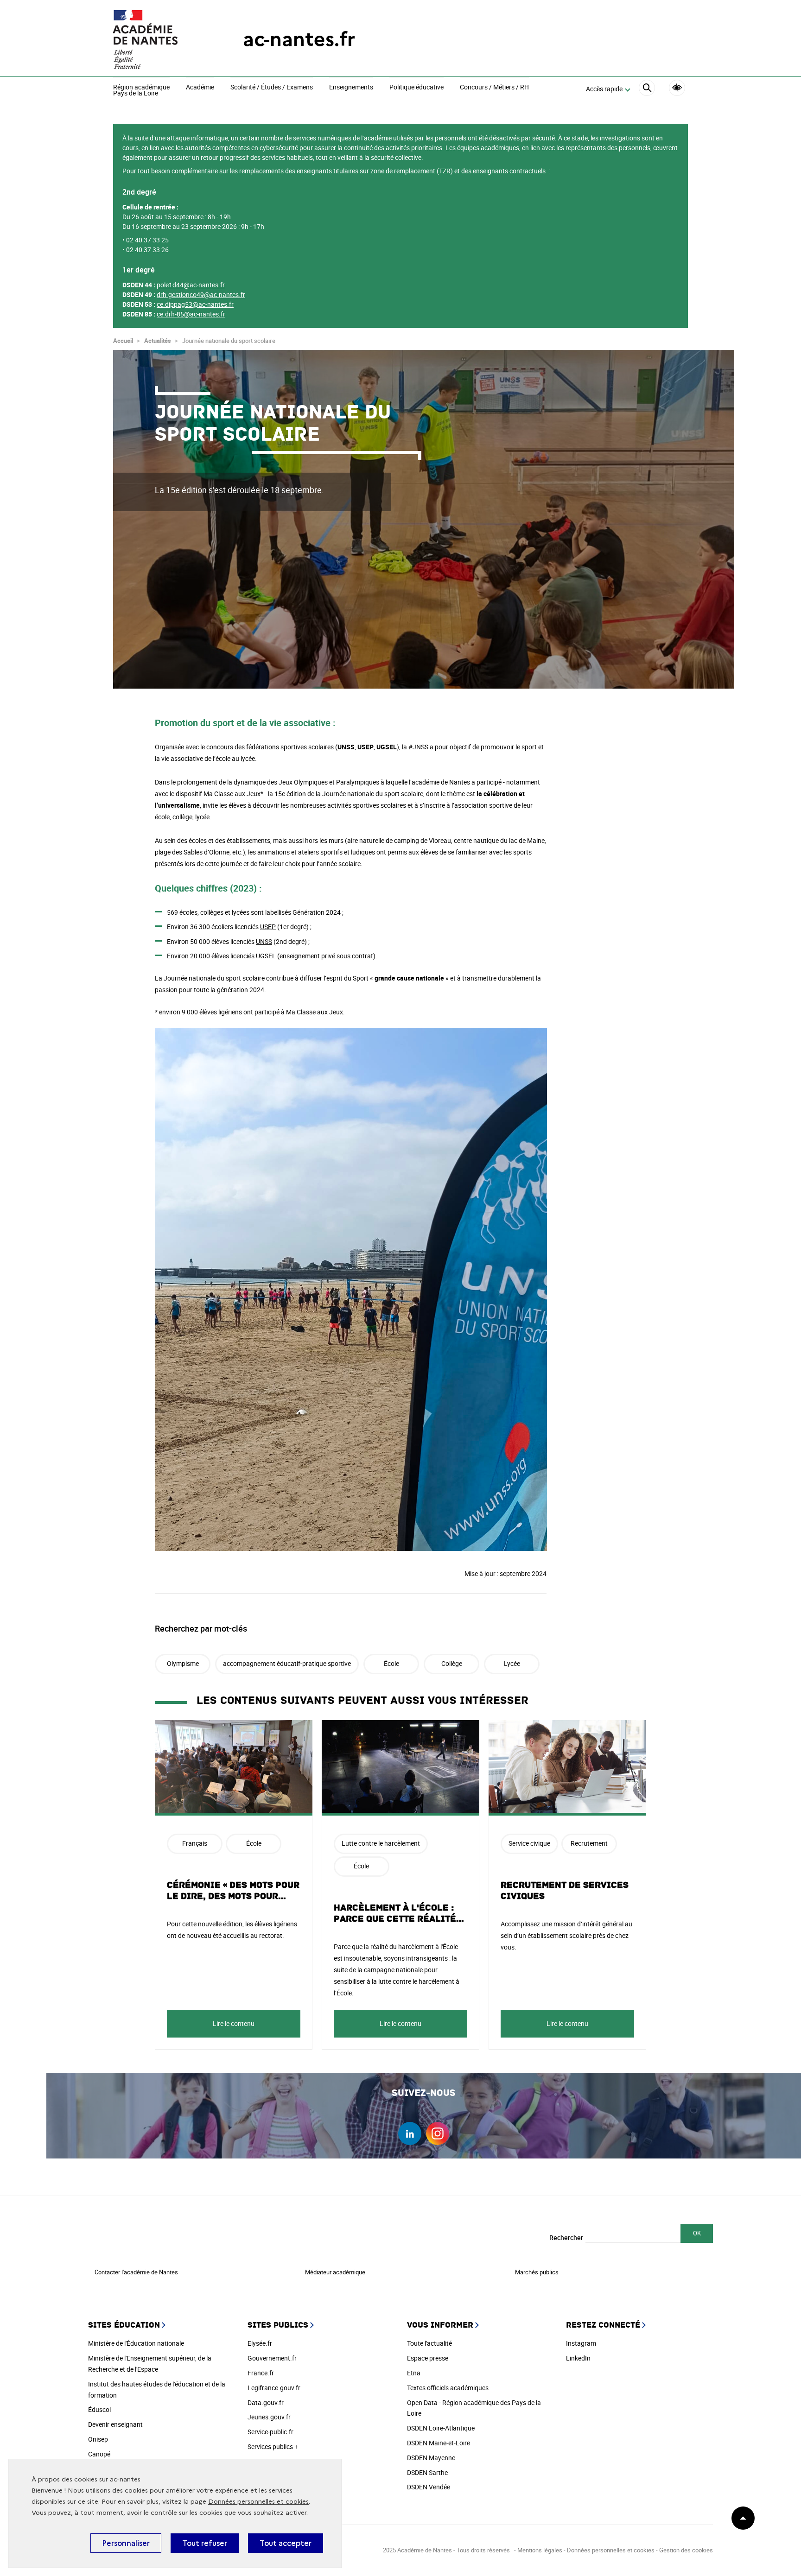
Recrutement (589, 1843)
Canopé (99, 2454)
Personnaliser (126, 2543)
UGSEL (266, 956)
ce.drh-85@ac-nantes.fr (191, 314)
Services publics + (273, 2446)
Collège (452, 1663)
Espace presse (428, 2358)
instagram (438, 2133)
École (391, 1663)
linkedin (410, 2133)
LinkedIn (578, 2358)
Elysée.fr (260, 2343)
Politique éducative (416, 88)
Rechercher (566, 2237)
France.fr (261, 2373)
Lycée (512, 1663)
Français (195, 1843)
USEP (268, 927)
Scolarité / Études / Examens (272, 88)
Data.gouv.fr (266, 2402)
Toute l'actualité (429, 2343)
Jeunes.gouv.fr (269, 2417)
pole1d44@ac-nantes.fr (191, 285)
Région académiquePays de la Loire (141, 91)
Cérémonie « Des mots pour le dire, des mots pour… (233, 1891)
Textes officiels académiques (448, 2388)
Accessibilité (677, 88)
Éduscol (99, 2409)
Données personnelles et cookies (258, 2502)
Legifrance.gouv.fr (274, 2388)
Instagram (581, 2343)
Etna (414, 2373)
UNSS (264, 941)
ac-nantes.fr (299, 39)
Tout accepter (286, 2543)
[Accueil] (159, 39)
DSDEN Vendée (429, 2487)
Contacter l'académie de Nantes (136, 2272)
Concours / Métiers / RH (494, 88)
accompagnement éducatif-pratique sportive (287, 1663)
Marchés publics (537, 2272)
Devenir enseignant (115, 2424)
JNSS (420, 747)
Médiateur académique (335, 2272)
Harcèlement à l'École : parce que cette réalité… (399, 1913)
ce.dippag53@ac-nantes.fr (195, 304)
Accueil (123, 341)
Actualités (158, 341)
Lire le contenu (234, 2023)
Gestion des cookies (686, 2550)
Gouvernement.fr (272, 2358)
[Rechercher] (647, 89)
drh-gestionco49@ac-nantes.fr (201, 294)
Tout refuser (205, 2543)
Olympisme (183, 1663)
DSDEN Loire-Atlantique (441, 2428)
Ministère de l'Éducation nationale (136, 2343)
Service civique (529, 1843)
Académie (200, 88)
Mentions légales (540, 2550)
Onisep (98, 2439)
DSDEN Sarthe (427, 2472)
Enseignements (351, 88)
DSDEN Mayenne (431, 2458)
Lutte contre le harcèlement (381, 1843)
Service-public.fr (270, 2432)
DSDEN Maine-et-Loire (439, 2443)
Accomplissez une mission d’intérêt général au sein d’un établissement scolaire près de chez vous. (566, 1935)
